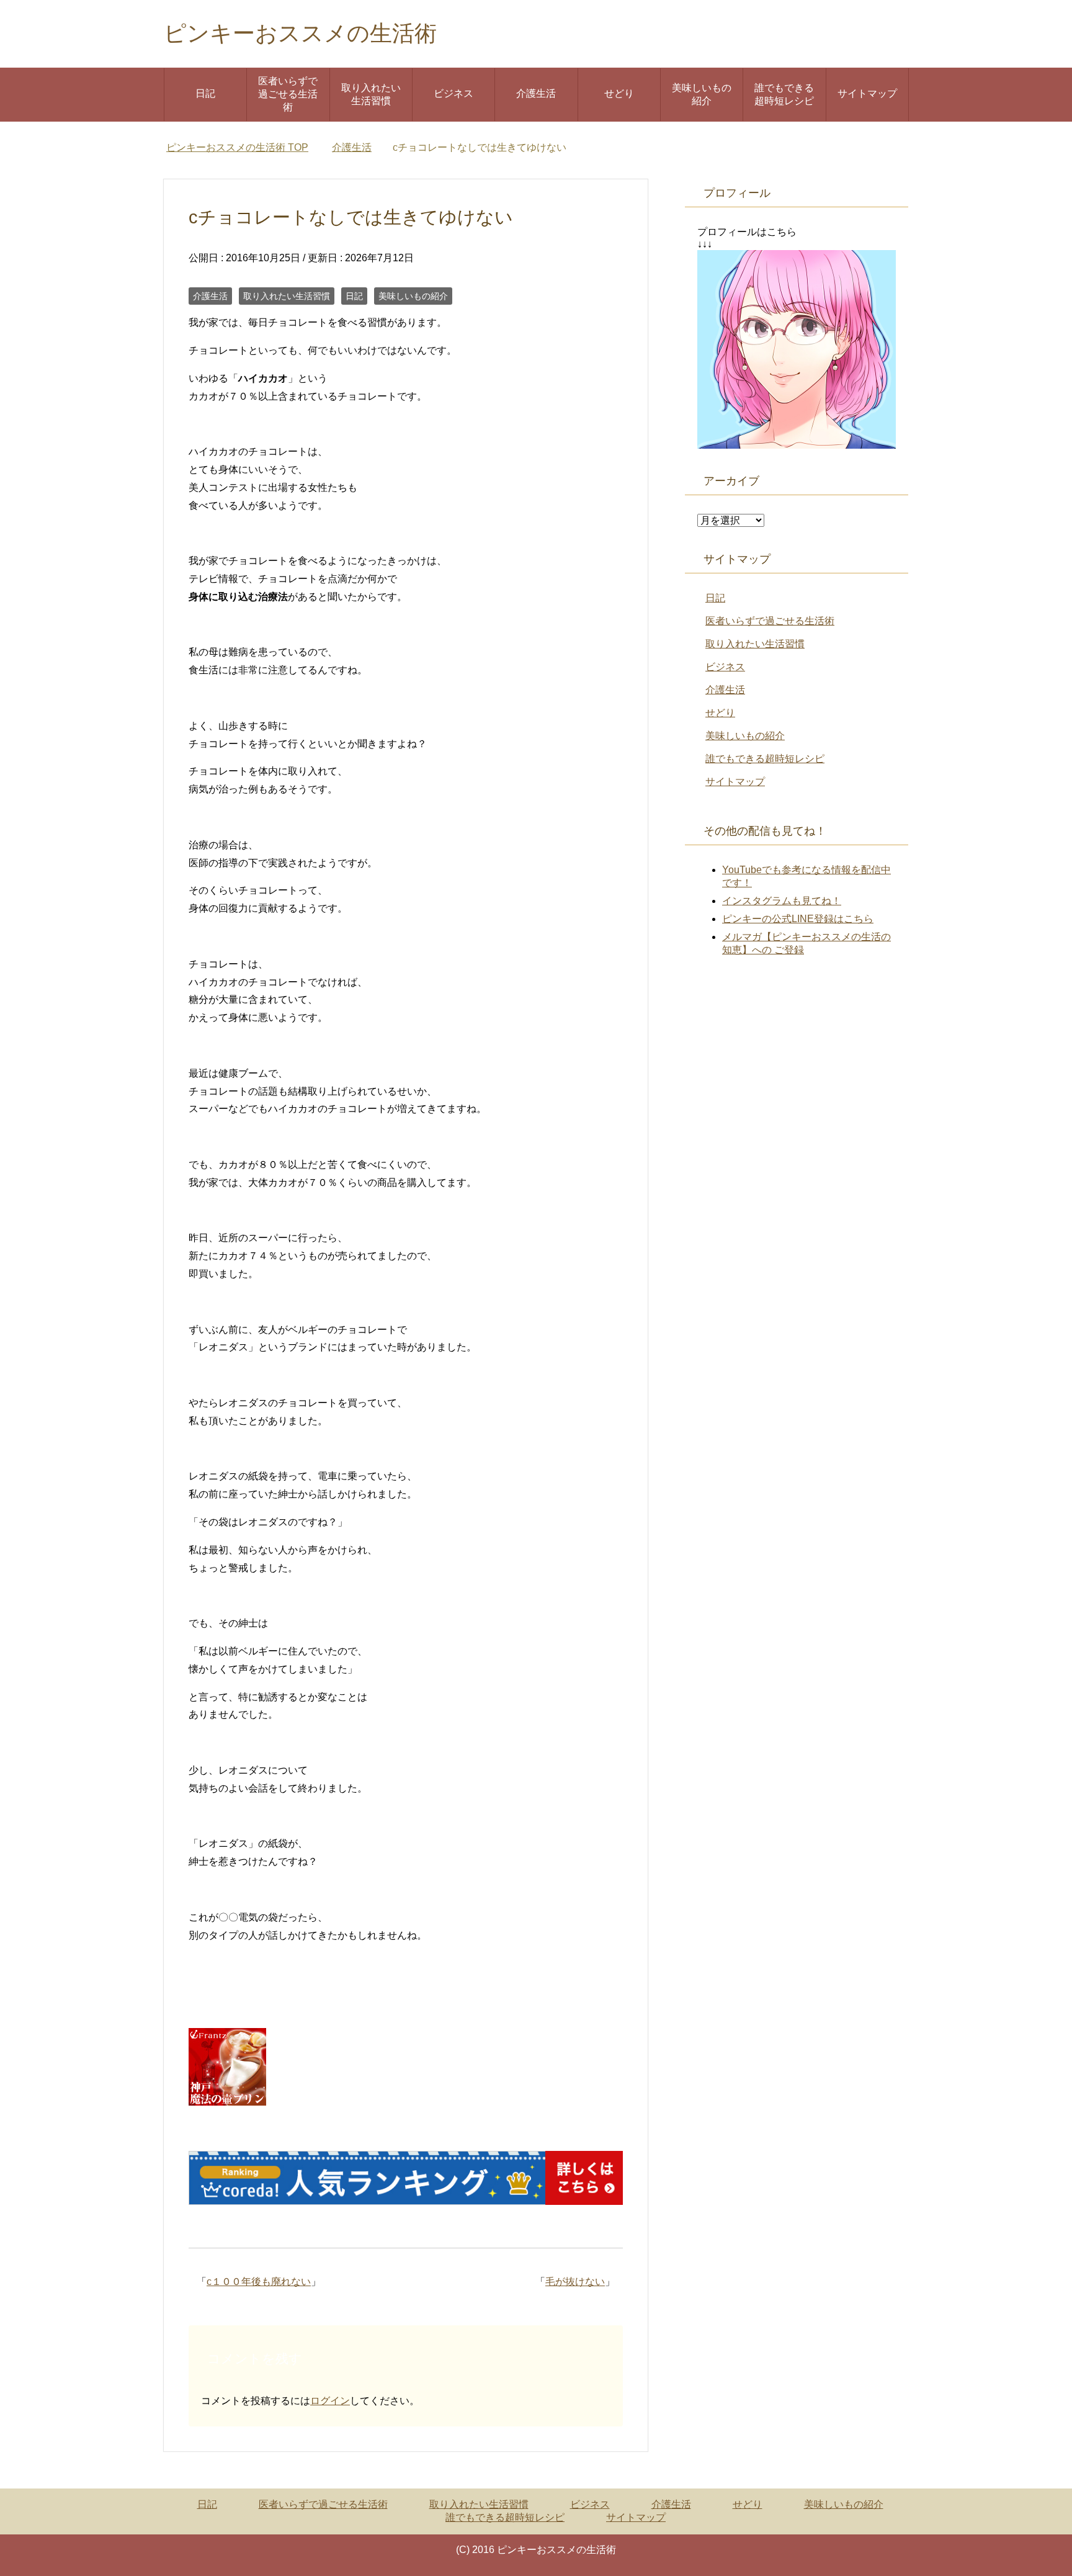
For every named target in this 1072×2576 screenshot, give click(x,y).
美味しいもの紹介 (702, 94)
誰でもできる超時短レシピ (784, 94)
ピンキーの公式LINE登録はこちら (798, 919)
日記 (205, 93)
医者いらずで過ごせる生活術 (288, 94)
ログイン (330, 2401)
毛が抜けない (575, 2282)
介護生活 (536, 93)
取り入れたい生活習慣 (371, 94)
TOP (237, 147)
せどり (619, 93)
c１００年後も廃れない (259, 2282)
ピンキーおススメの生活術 (300, 33)
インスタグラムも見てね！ (782, 901)
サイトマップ (867, 93)
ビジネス (453, 93)
